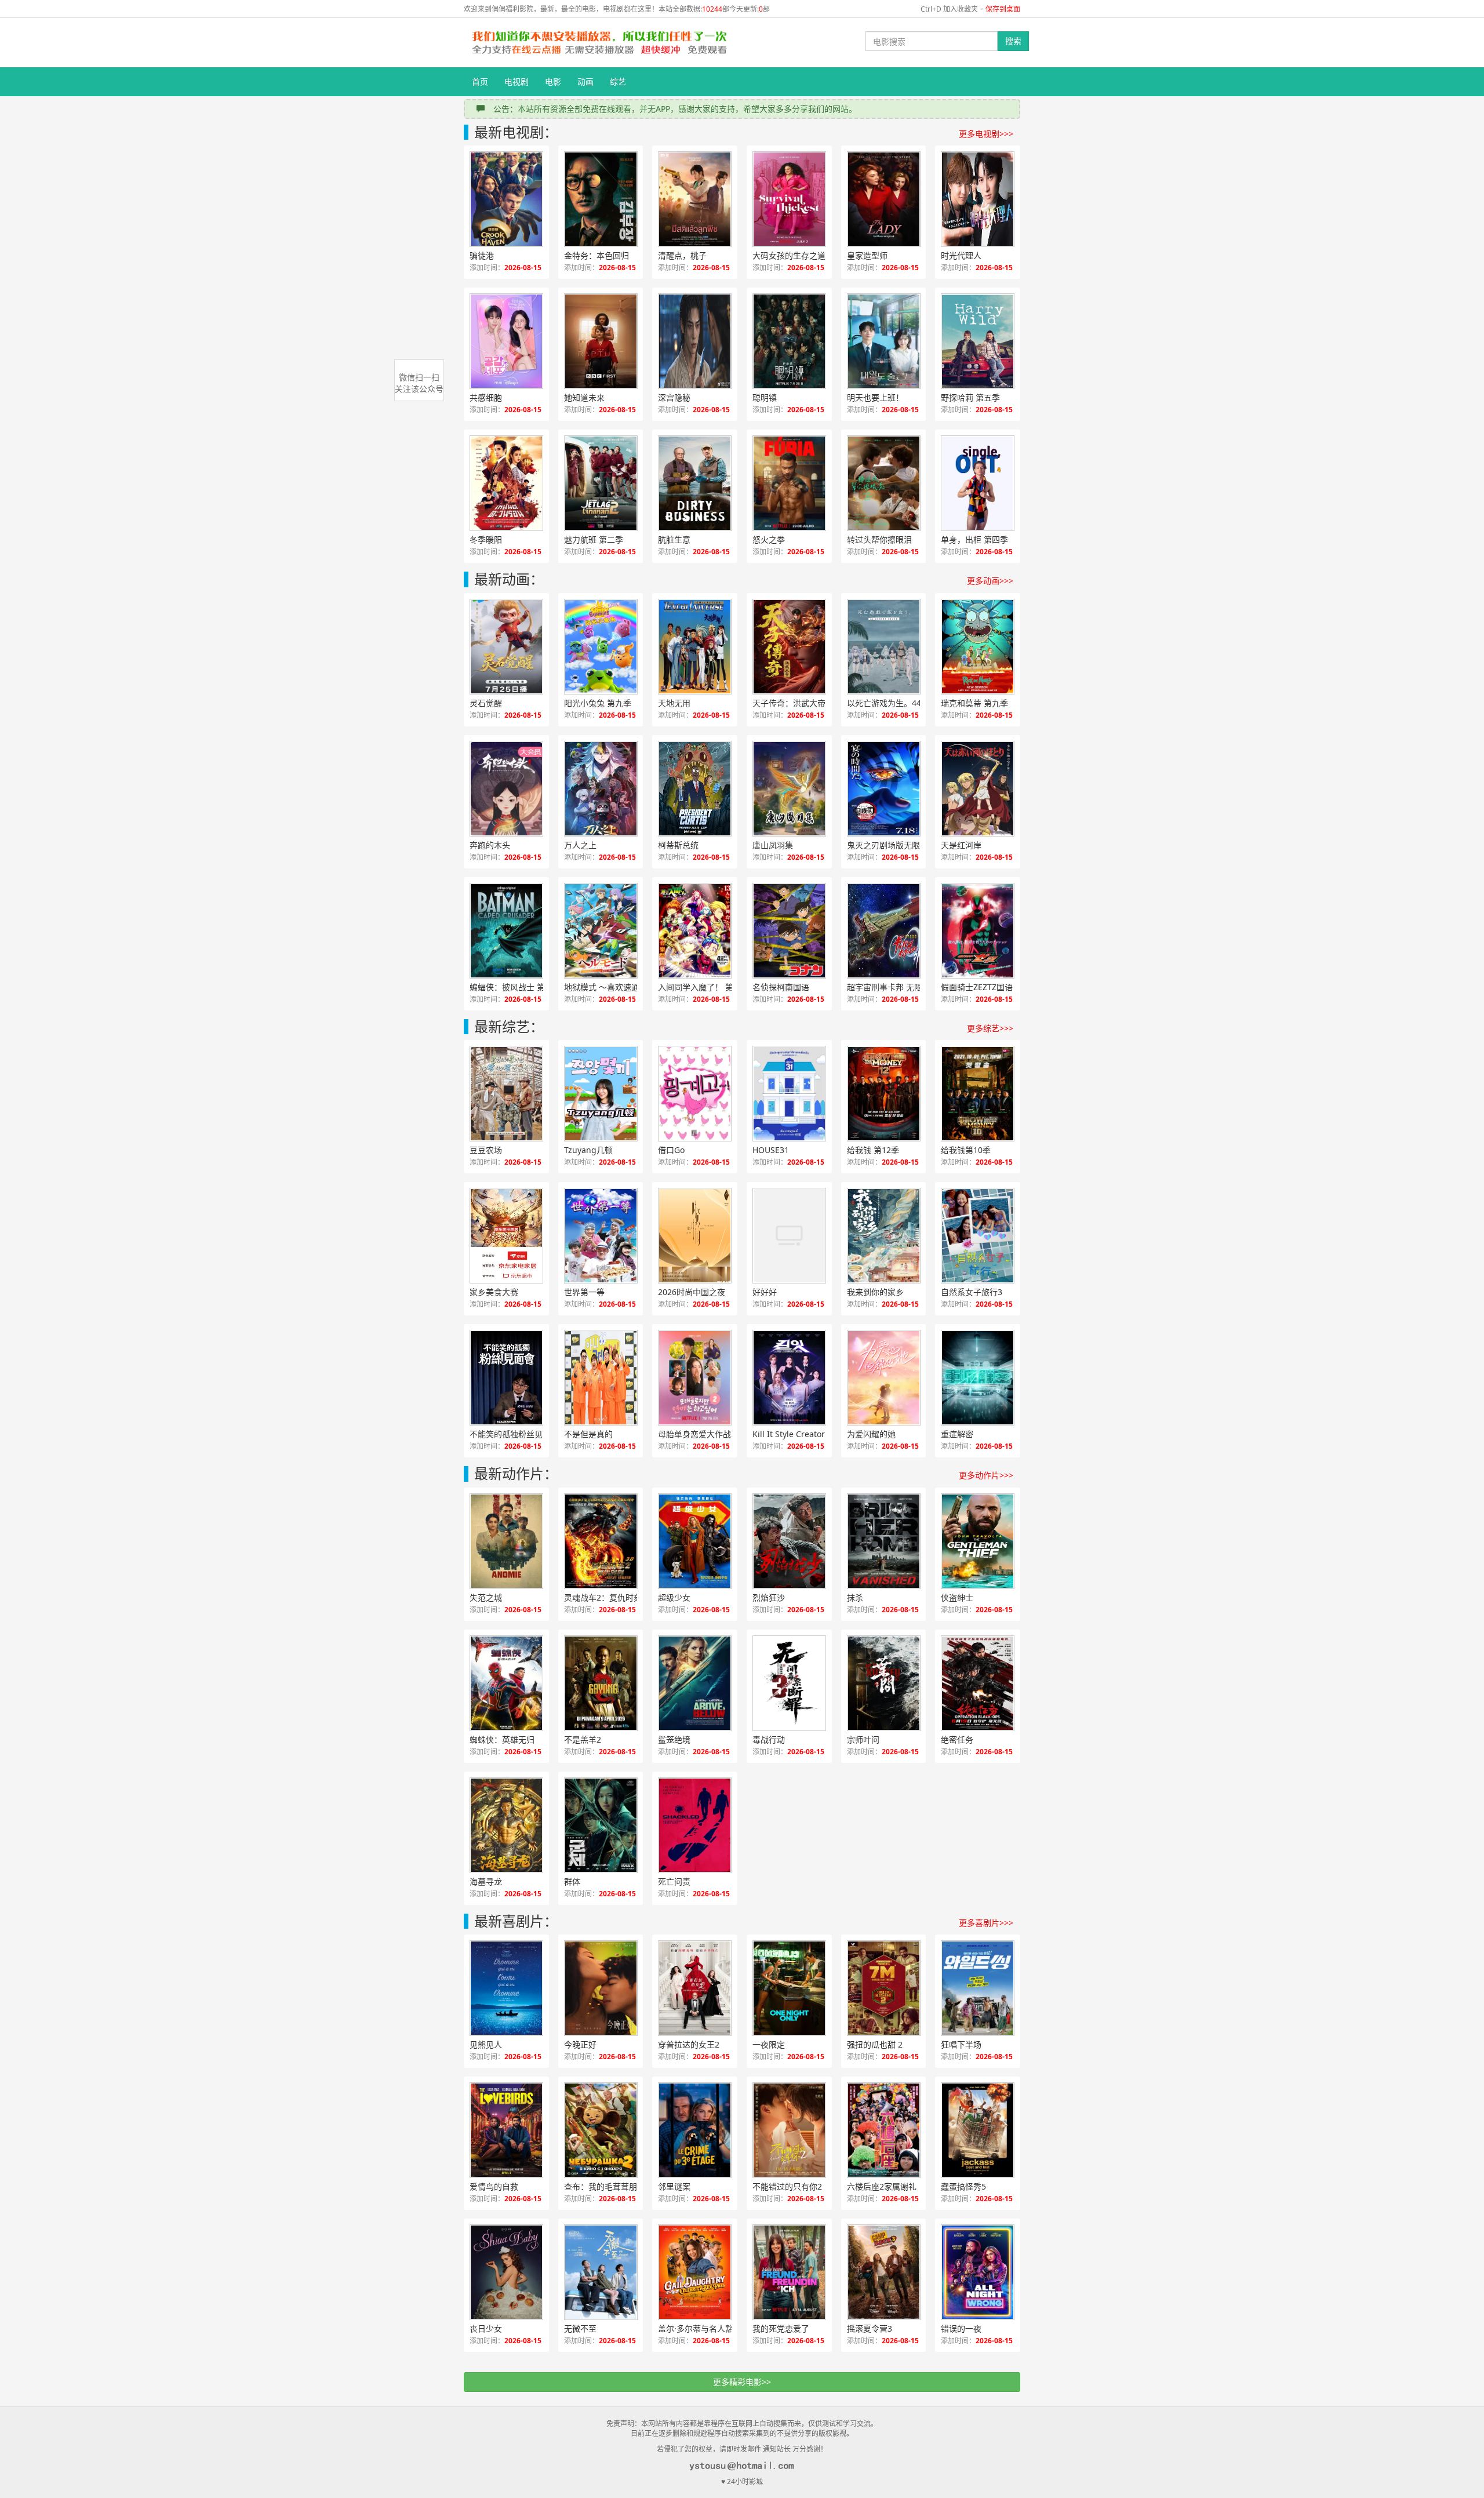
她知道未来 (584, 397)
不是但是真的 (588, 1434)
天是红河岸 (961, 845)
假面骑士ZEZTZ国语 (977, 987)
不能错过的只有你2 (787, 2186)
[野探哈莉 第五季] (978, 341)
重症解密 (957, 1434)
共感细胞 (486, 397)
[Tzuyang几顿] (601, 1094)
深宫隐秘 (674, 397)
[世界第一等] (601, 1236)
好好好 (765, 1292)
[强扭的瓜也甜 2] (884, 1988)
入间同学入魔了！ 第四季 (704, 987)
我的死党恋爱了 (781, 2328)
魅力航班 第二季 (594, 539)
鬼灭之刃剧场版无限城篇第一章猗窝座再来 (896, 845)
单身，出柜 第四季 (974, 539)
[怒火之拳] (789, 483)
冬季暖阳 (486, 539)
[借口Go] (695, 1094)
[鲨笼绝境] (695, 1683)
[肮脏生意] (695, 483)
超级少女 (674, 1597)
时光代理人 (961, 255)
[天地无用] (695, 647)
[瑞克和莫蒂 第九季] (978, 647)
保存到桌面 (1003, 9)
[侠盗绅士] (978, 1541)
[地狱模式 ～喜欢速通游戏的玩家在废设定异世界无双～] (601, 931)
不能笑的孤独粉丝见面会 (514, 1434)
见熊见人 (486, 2044)
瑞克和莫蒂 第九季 (974, 703)
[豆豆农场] (506, 1094)
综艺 (618, 81)
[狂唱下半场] (978, 1988)
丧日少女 (486, 2328)
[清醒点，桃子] (695, 199)
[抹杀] (884, 1541)
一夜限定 (769, 2044)
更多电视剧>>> (986, 134)
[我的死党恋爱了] (789, 2272)
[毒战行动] (789, 1683)
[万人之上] (601, 789)
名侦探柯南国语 (781, 987)
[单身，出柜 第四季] (978, 483)
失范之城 (486, 1597)
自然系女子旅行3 (972, 1292)
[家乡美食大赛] (506, 1236)
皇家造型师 (867, 255)
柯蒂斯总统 (678, 845)
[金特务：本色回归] (601, 199)
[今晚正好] (601, 1988)
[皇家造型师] (884, 199)
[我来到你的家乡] (884, 1236)
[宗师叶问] (884, 1683)
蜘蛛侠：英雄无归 (502, 1739)
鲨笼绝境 (674, 1739)
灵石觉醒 (486, 703)
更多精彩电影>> (742, 2382)
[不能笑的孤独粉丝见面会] (506, 1378)
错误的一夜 (961, 2328)
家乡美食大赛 (494, 1292)
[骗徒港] (506, 199)
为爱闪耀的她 (871, 1434)
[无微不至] (601, 2272)
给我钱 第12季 (873, 1150)
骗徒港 (482, 255)
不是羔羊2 (583, 1739)
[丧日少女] (506, 2272)
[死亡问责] (695, 1825)
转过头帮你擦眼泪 (879, 539)
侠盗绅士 (957, 1597)
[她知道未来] (601, 341)
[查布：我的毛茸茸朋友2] (601, 2130)
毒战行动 (769, 1739)
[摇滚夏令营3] (884, 2272)
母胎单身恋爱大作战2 (697, 1434)
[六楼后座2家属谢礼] (884, 2130)
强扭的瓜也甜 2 (875, 2044)
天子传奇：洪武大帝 (789, 703)
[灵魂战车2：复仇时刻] (601, 1541)
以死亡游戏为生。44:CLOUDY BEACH (896, 703)
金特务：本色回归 (596, 255)
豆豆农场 (486, 1150)
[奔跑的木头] (506, 789)
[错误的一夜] (978, 2272)
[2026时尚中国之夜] (695, 1236)
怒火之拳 (769, 539)
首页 (480, 81)
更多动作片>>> (986, 1475)
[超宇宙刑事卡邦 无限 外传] (884, 931)
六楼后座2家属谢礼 (882, 2186)
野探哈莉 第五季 (970, 397)
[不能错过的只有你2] (789, 2130)
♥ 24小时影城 (742, 2481)
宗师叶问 (863, 1739)
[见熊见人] (506, 1988)
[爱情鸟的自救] (506, 2130)
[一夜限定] (789, 1988)
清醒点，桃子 (682, 255)
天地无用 (674, 703)
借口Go (671, 1150)
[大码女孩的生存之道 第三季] (789, 199)
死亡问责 (674, 1881)
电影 (553, 81)
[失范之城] (506, 1541)
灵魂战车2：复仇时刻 (603, 1597)
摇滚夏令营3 (870, 2328)
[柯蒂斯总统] (695, 789)
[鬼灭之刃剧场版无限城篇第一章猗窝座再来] (884, 789)
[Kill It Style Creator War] (789, 1378)
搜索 (1013, 41)
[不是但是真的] (601, 1378)
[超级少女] (695, 1541)
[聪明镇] (789, 341)
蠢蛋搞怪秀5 (963, 2186)
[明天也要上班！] (884, 341)
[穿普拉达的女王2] (695, 1988)
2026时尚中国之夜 (692, 1292)
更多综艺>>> (990, 1028)
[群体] (601, 1825)
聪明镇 (765, 397)
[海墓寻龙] (506, 1825)
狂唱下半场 (961, 2044)
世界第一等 (584, 1292)
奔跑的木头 (490, 845)
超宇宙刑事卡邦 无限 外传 (894, 987)
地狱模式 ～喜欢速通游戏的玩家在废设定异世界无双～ (613, 987)
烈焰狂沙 (769, 1597)
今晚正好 (580, 2044)
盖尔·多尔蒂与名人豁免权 (704, 2328)
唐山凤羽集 (773, 845)
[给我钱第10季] (978, 1094)
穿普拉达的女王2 (689, 2044)
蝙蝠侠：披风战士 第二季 (515, 987)
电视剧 (517, 81)
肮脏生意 (674, 539)
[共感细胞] (506, 341)
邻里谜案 (674, 2186)
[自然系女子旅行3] (978, 1236)
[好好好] (789, 1236)
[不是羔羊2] (601, 1683)
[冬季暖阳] (506, 483)
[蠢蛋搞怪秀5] (978, 2130)
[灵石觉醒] (506, 647)
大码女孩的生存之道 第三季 (802, 255)
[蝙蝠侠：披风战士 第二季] (506, 931)
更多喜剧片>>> (986, 1923)
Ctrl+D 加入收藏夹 (949, 9)
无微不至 (580, 2328)
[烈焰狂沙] (789, 1541)
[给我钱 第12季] (884, 1094)
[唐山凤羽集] (789, 789)
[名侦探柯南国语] (789, 931)
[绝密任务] (978, 1683)
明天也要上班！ (875, 397)
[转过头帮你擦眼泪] (884, 483)
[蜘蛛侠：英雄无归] (506, 1683)
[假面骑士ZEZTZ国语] (978, 931)
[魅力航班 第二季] (601, 483)
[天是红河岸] (978, 789)
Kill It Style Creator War (798, 1434)
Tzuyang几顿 (588, 1150)
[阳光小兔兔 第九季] (601, 647)
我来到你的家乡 (875, 1292)
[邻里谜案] (695, 2130)
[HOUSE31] (789, 1094)
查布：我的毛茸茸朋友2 (607, 2186)
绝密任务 (957, 1739)
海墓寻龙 (486, 1881)
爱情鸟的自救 (494, 2186)
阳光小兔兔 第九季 (598, 703)
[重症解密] (978, 1378)
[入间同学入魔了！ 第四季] (695, 931)
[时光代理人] (978, 199)
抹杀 (855, 1597)
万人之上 (580, 845)
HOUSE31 (771, 1150)
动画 (585, 81)
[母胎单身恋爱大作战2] (695, 1378)
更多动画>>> (990, 581)
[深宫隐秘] (695, 341)
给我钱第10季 (966, 1150)
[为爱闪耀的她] (884, 1378)
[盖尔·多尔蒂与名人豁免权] (695, 2272)
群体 (572, 1881)
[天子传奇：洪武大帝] (789, 647)
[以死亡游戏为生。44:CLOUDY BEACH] (884, 647)
